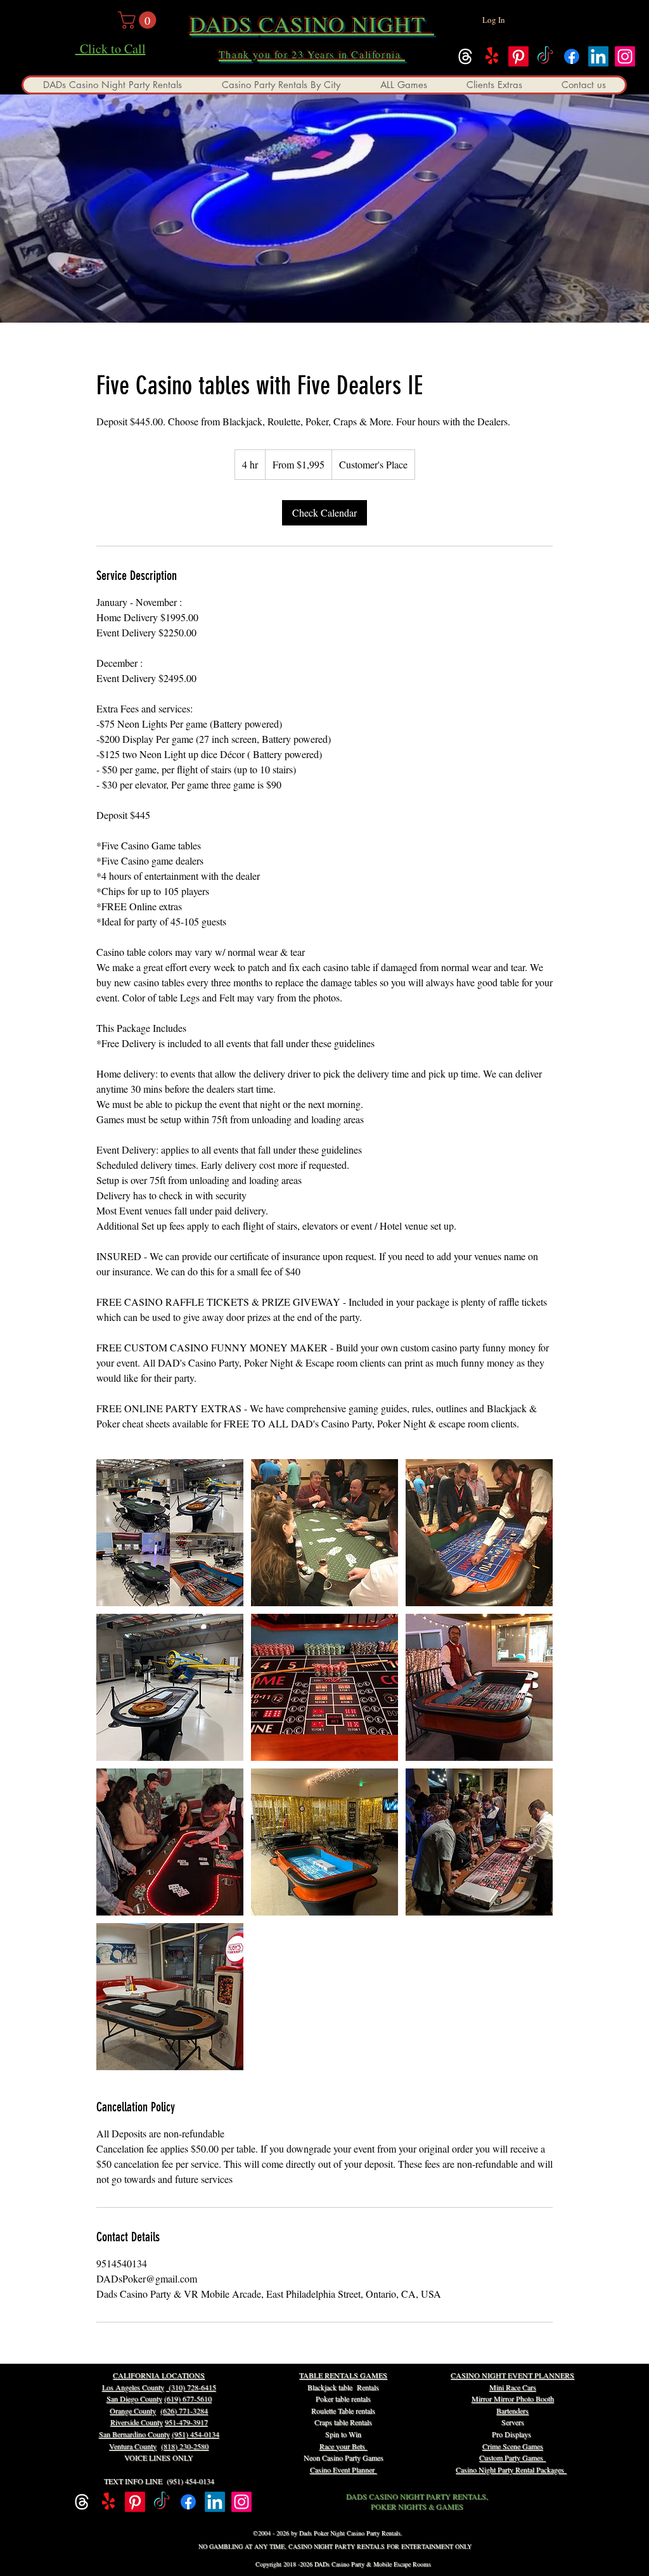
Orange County (133, 2411)
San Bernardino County (134, 2434)
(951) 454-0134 (196, 2434)
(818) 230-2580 (185, 2446)
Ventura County (133, 2446)
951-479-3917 (186, 2422)
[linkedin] (598, 56)
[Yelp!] (492, 56)
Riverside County (137, 2422)
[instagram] (625, 56)
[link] (324, 513)
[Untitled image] (170, 1533)
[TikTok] (545, 56)
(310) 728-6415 (191, 2387)
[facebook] (572, 56)
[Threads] (465, 56)
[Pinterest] (518, 56)
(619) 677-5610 (188, 2399)
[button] (139, 20)
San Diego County (134, 2399)
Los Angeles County (133, 2387)
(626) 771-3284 (184, 2411)
